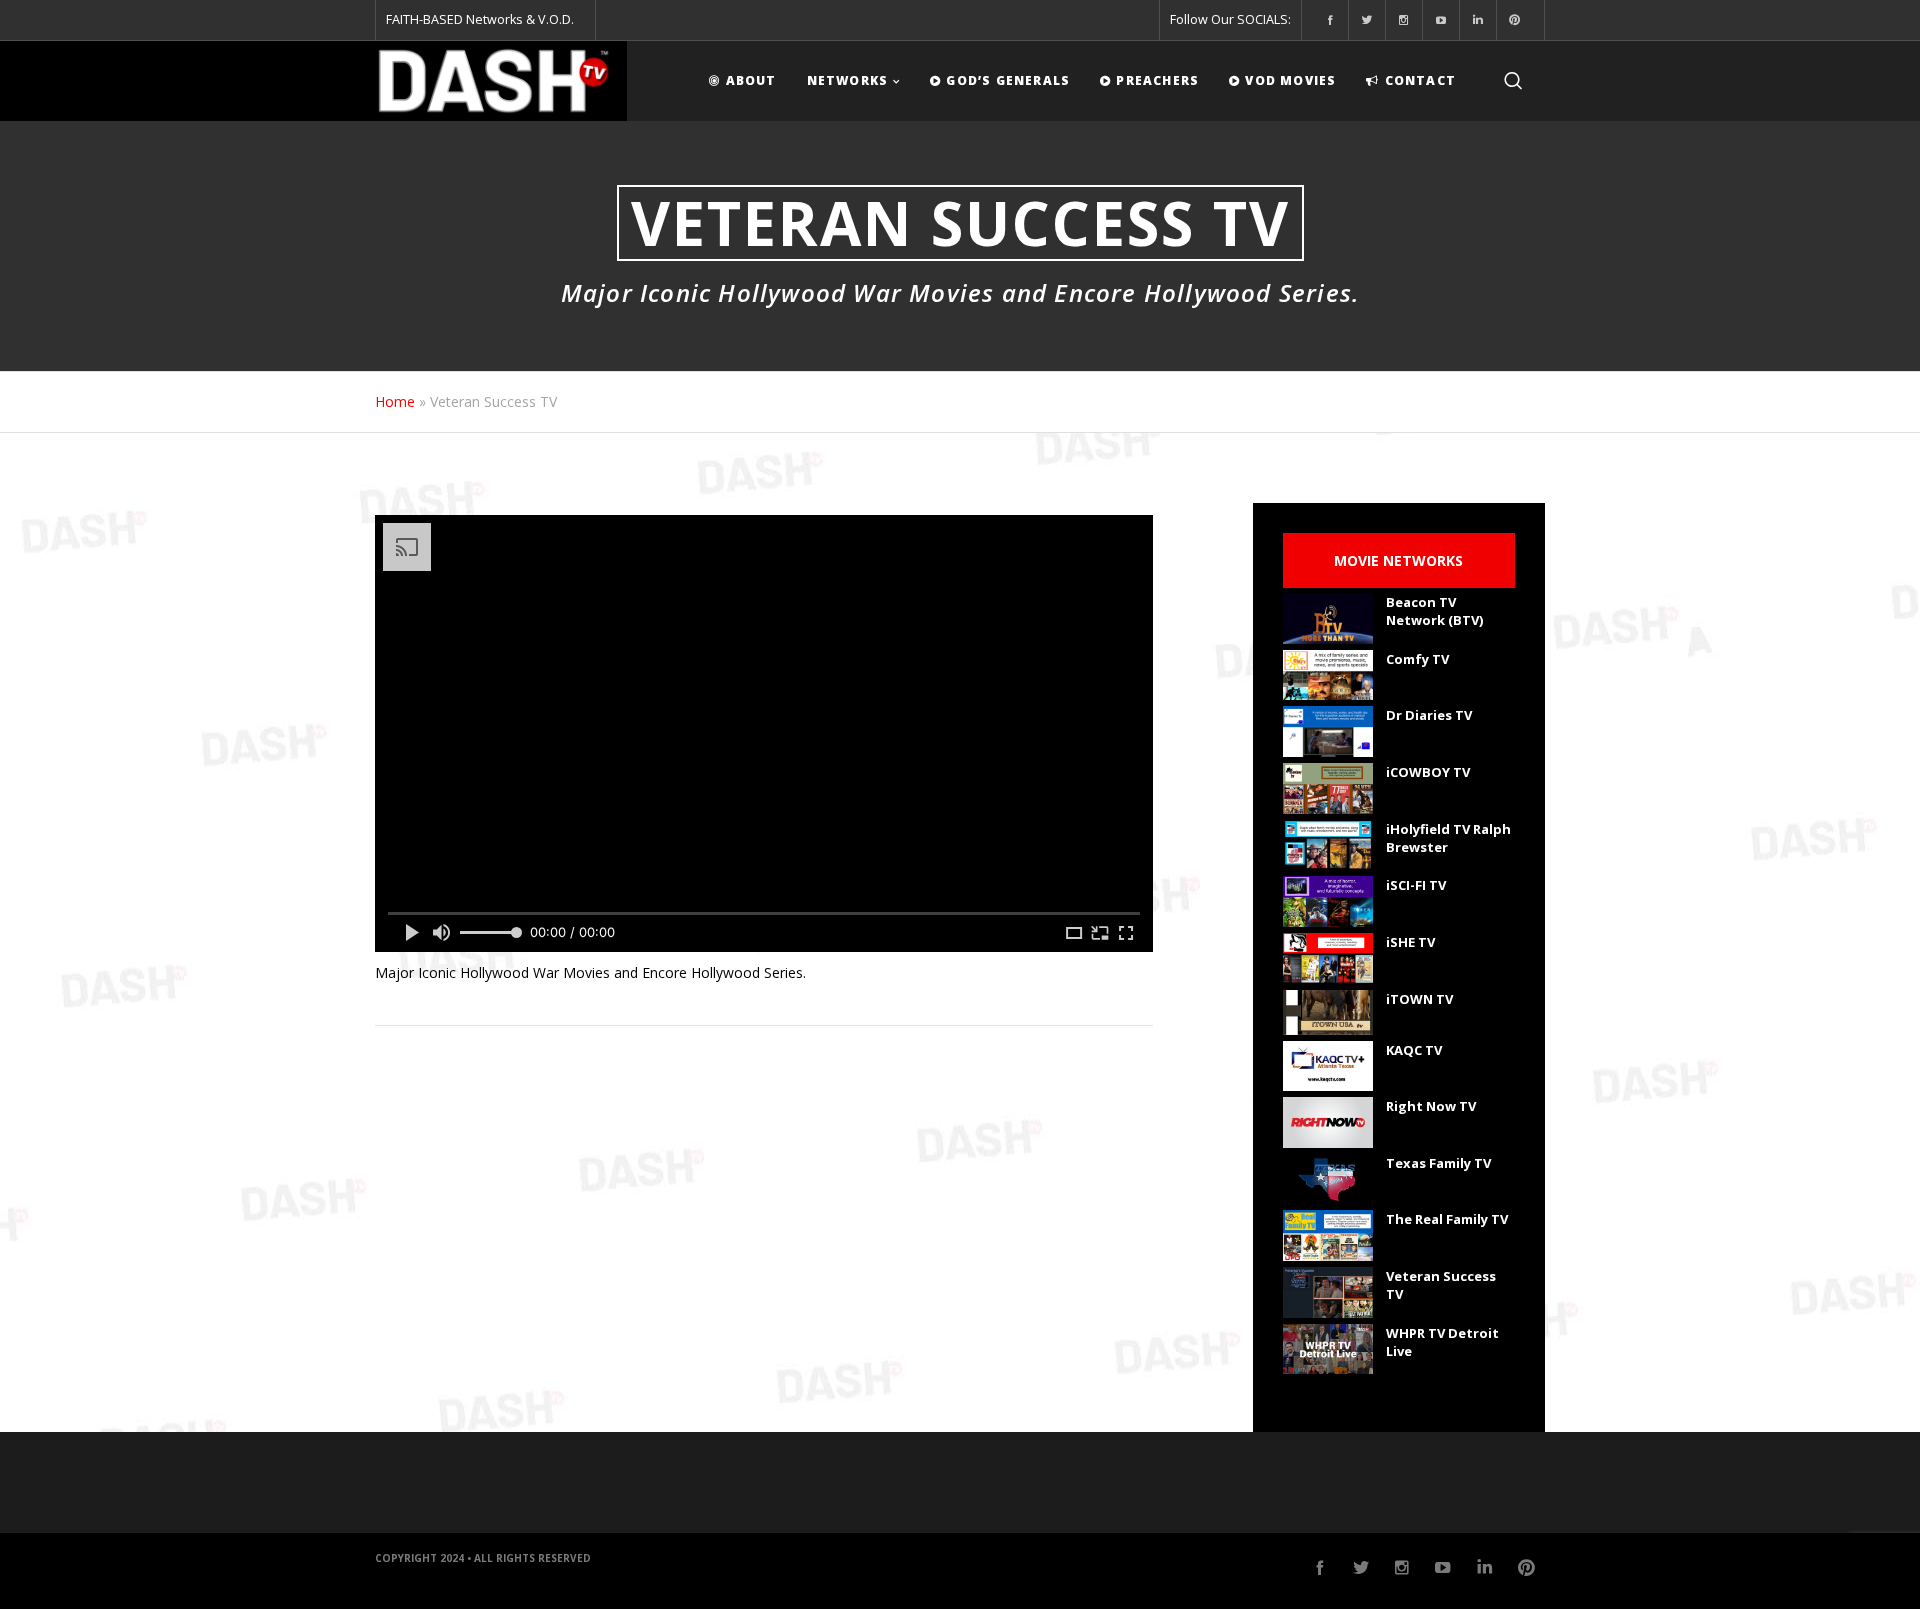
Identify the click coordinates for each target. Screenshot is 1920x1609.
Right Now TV (1431, 1106)
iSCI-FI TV (1416, 885)
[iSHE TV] (1328, 958)
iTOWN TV (1419, 999)
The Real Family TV (1447, 1219)
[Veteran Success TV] (1328, 1292)
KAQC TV (1414, 1050)
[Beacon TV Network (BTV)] (1328, 618)
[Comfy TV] (1328, 675)
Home (395, 401)
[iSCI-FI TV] (1328, 901)
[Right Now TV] (1328, 1122)
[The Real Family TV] (1328, 1235)
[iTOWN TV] (1328, 1012)
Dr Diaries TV (1429, 715)
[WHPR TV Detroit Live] (1328, 1349)
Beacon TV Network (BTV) (1434, 611)
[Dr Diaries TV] (1328, 731)
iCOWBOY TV (1428, 772)
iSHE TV (1410, 942)
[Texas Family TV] (1328, 1179)
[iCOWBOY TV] (1328, 788)
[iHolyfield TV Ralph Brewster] (1328, 845)
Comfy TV (1417, 659)
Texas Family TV (1438, 1163)
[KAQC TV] (1328, 1066)
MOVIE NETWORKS (1398, 560)
